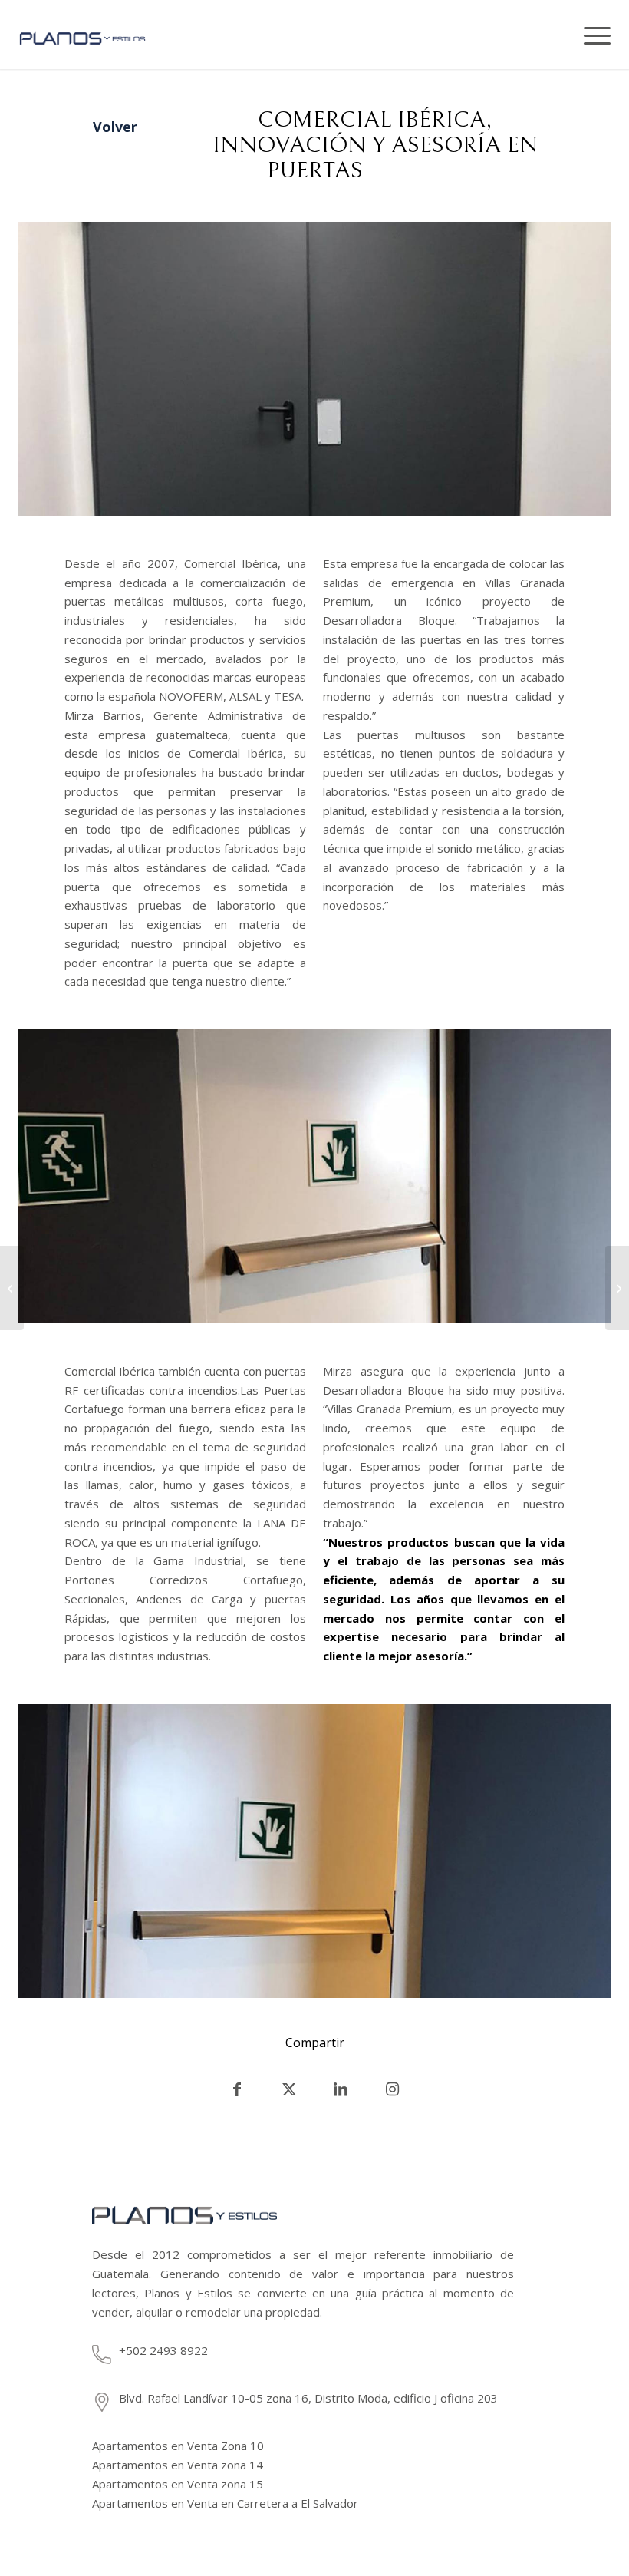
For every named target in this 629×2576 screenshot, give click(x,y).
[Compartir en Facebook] (237, 2089)
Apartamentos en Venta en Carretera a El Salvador (225, 2503)
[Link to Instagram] (392, 2089)
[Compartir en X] (289, 2089)
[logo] (98, 57)
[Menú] (592, 35)
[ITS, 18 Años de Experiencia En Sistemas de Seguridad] (617, 1288)
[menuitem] (592, 35)
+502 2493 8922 (163, 2350)
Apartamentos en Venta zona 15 (178, 2484)
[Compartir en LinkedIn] (341, 2089)
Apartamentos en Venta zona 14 (178, 2465)
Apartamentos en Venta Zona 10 (178, 2446)
